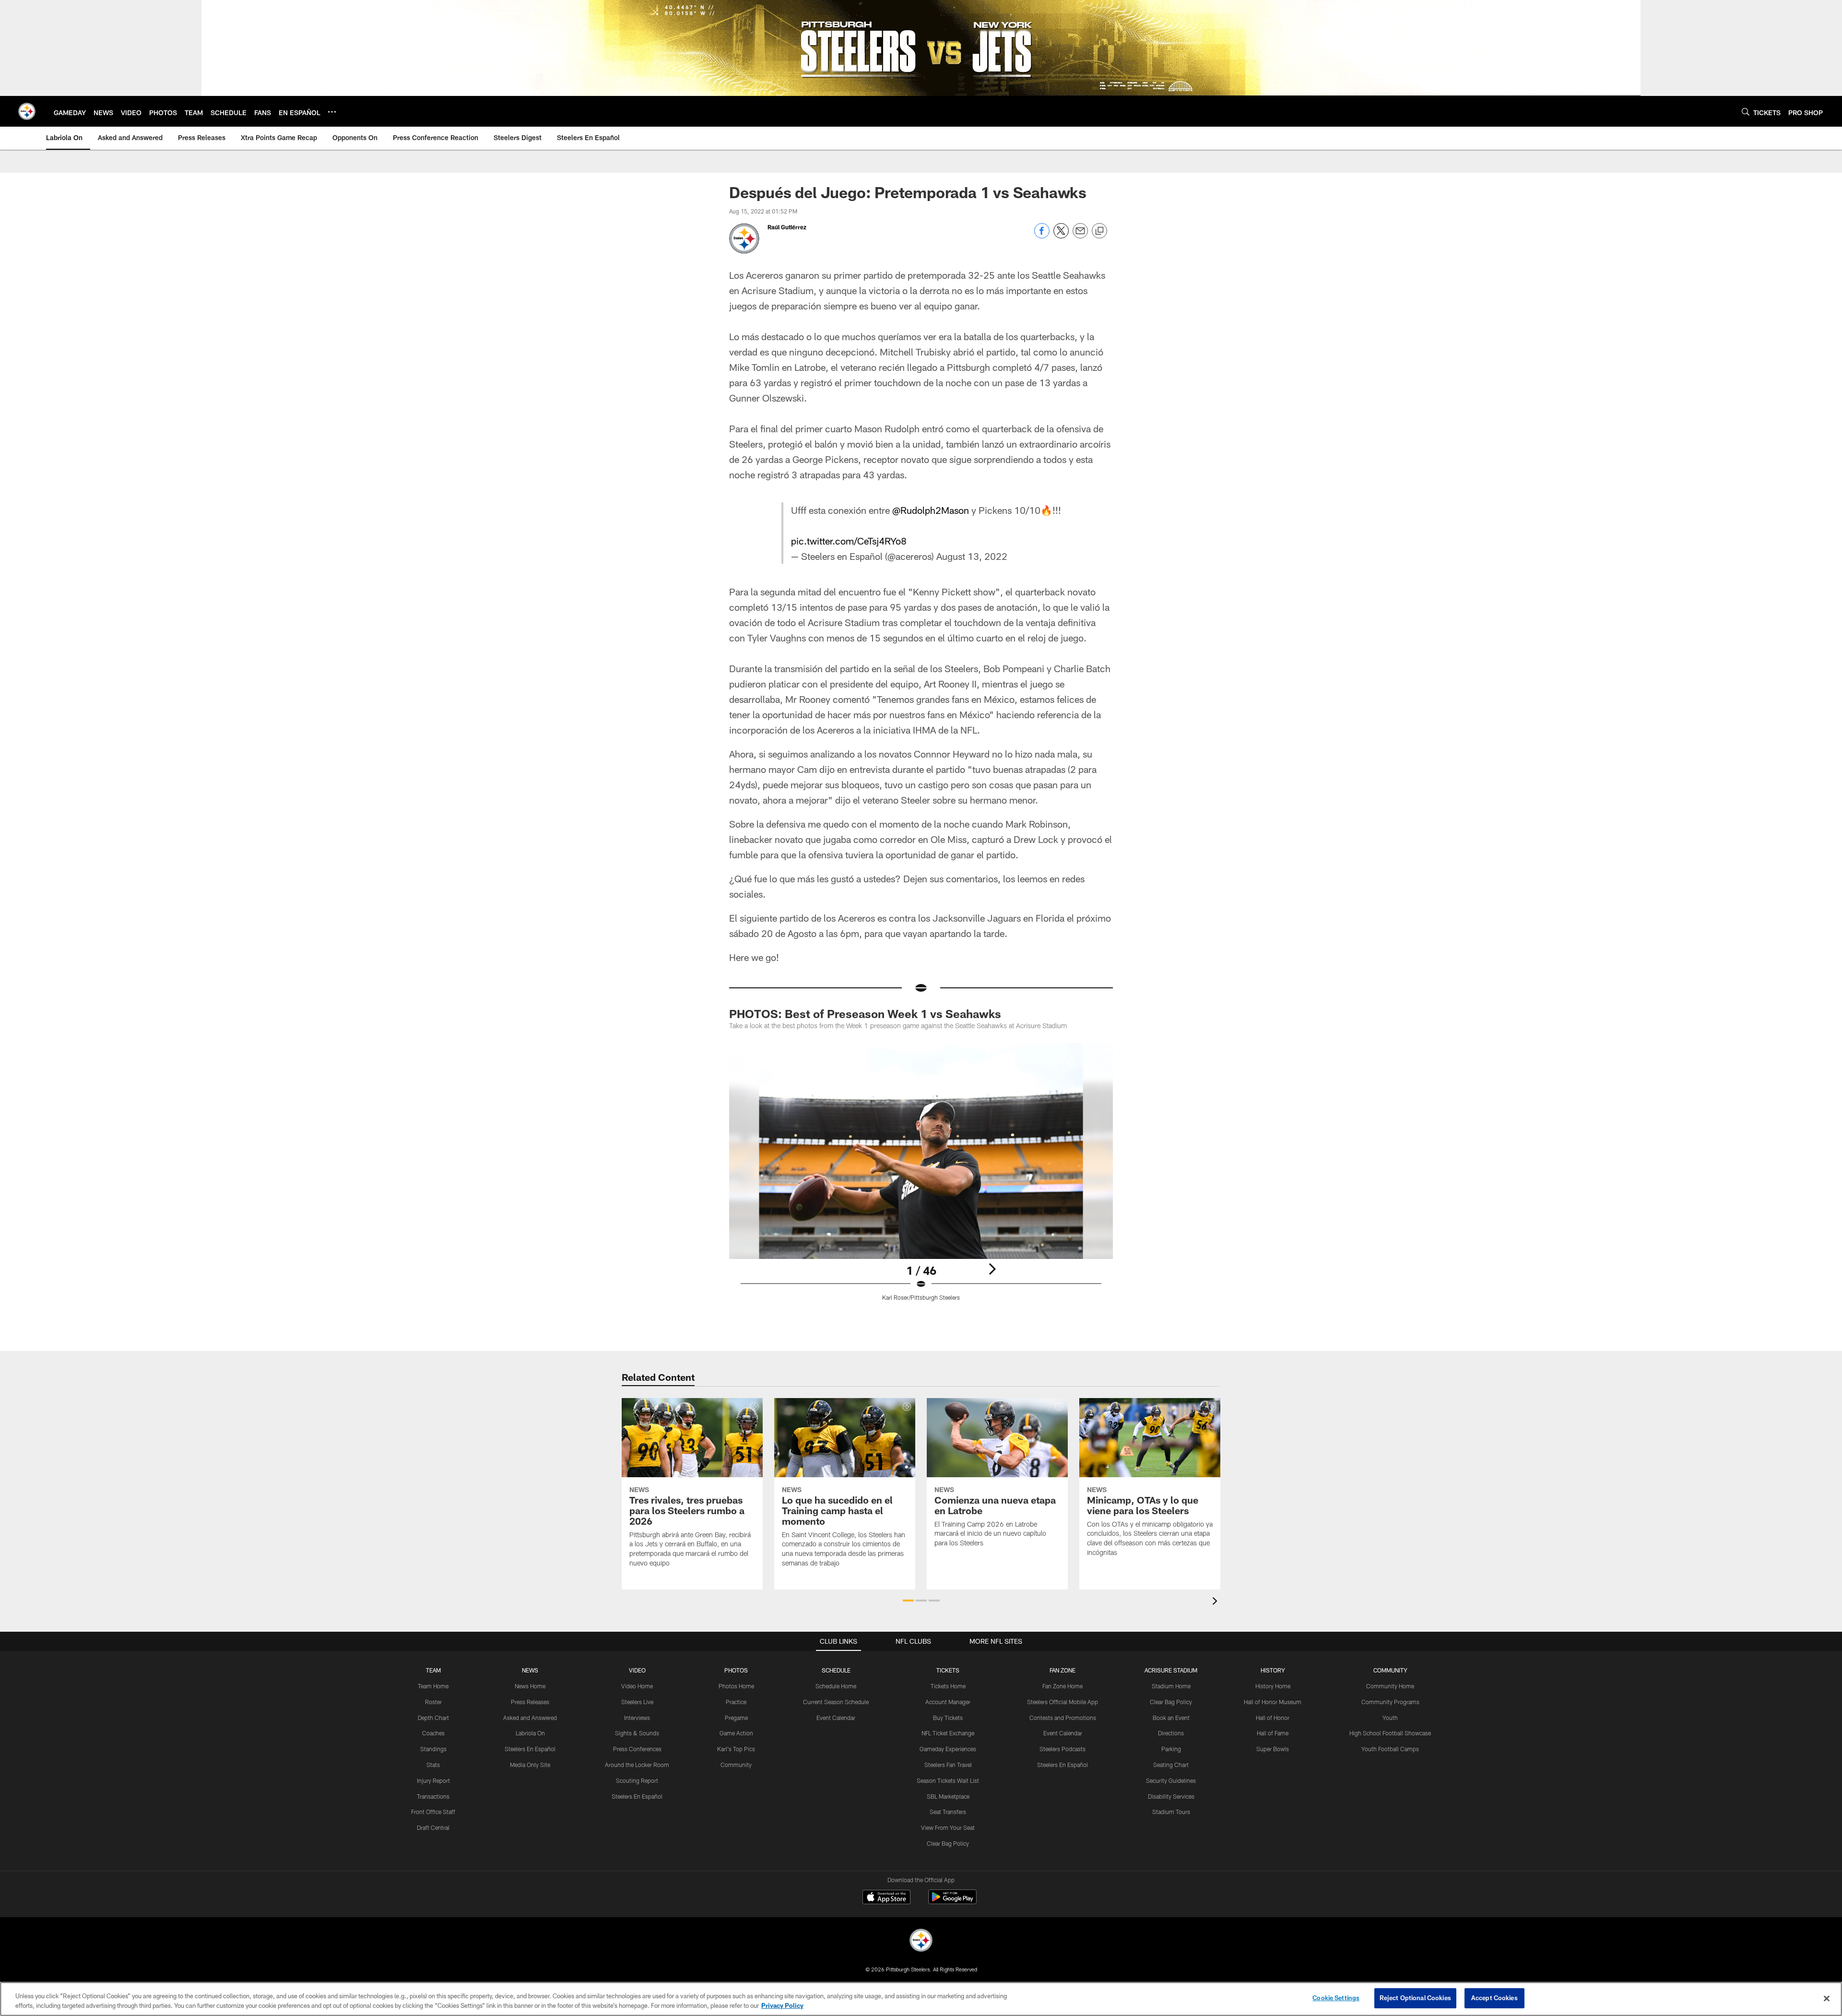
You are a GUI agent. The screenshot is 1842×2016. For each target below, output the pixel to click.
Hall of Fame (1273, 1733)
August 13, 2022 (972, 556)
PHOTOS (736, 1670)
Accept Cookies (1494, 1998)
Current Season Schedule (836, 1702)
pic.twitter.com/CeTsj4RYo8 (849, 541)
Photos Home (736, 1686)
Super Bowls (1273, 1749)
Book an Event (1171, 1718)
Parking (1171, 1749)
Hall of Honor (1273, 1718)
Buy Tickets (948, 1718)
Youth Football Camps (1390, 1749)
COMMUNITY (1390, 1670)
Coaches (433, 1733)
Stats (433, 1765)
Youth (1390, 1718)
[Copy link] (1099, 231)
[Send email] (1080, 236)
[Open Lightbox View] (921, 1178)
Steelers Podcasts (1063, 1749)
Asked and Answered (530, 1718)
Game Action (736, 1733)
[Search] (1746, 112)
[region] (921, 1999)
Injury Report (433, 1780)
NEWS (530, 1670)
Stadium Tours (1171, 1812)
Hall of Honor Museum (1273, 1702)
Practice (736, 1702)
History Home (1273, 1686)
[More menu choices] (332, 112)
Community (736, 1765)
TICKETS (948, 1670)
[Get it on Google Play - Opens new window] (952, 1902)
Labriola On (530, 1733)
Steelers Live (637, 1702)
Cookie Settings (1336, 1998)
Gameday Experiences (948, 1749)
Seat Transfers (948, 1812)
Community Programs (1390, 1702)
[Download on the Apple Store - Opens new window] (886, 1898)
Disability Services (1171, 1796)
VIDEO (637, 1670)
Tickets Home (948, 1686)
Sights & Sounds (637, 1733)
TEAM (433, 1670)
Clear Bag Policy (948, 1843)
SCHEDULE (836, 1670)
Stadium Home (1171, 1686)
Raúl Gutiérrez (787, 227)
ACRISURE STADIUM (1171, 1670)
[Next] (992, 1269)
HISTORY (1273, 1670)
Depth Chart (433, 1718)
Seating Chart (1171, 1765)
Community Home (1390, 1686)
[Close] (1827, 1998)
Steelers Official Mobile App (1063, 1702)
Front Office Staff (433, 1812)
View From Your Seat (948, 1827)
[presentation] (1216, 1602)
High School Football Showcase (1390, 1733)
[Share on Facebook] (1042, 236)
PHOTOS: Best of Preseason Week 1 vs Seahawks (865, 1014)
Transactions (433, 1796)
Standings (433, 1749)
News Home (530, 1686)
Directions (1171, 1733)
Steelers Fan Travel (948, 1765)
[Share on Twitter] (1061, 236)
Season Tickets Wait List (948, 1780)
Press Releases (530, 1702)
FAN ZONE (1063, 1670)
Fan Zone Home (1063, 1686)
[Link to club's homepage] (27, 111)
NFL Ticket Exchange (948, 1733)
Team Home (433, 1686)
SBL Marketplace (948, 1796)
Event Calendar (836, 1718)
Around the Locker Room (637, 1765)
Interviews (637, 1718)
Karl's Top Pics (736, 1749)
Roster (433, 1702)
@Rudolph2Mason (931, 510)
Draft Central (433, 1827)
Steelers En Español (530, 1749)
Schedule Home (836, 1686)
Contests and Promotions (1063, 1718)
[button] (908, 1601)
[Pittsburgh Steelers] (921, 1941)
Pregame (736, 1718)
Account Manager (948, 1702)
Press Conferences (637, 1749)
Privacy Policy (782, 2005)
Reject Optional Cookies (1415, 1998)
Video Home (637, 1686)
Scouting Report (637, 1780)
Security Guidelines (1171, 1780)
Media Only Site (530, 1765)
